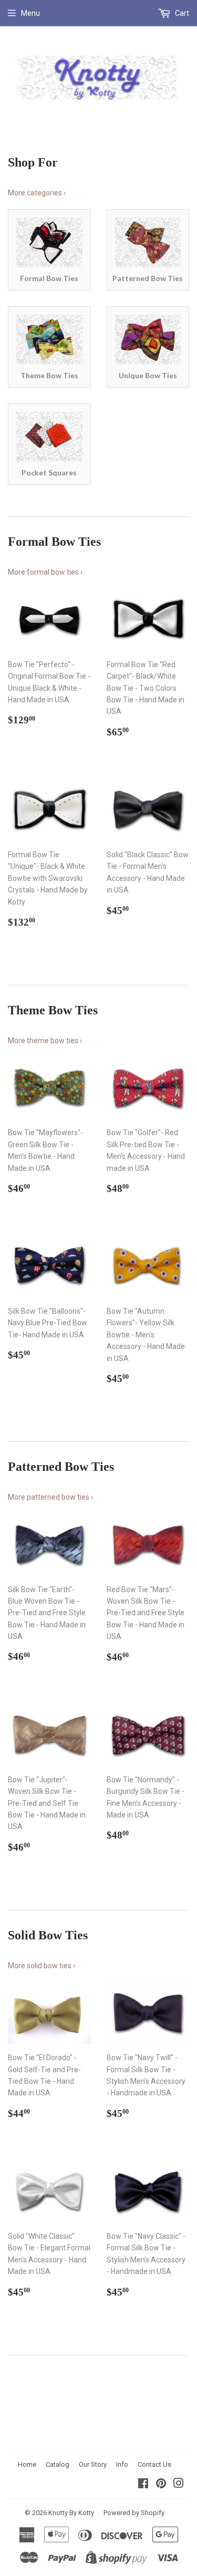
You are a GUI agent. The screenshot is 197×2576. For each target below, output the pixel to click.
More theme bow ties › (45, 1041)
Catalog (58, 2464)
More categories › (37, 193)
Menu (30, 13)
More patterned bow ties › (50, 1497)
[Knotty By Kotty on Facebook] (143, 2485)
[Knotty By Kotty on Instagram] (179, 2485)
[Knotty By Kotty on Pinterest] (161, 2485)
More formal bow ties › (45, 572)
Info (122, 2464)
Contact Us (154, 2464)
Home (27, 2464)
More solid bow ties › (42, 1966)
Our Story (93, 2464)
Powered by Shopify (134, 2513)
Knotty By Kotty (71, 2513)
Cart (181, 13)
